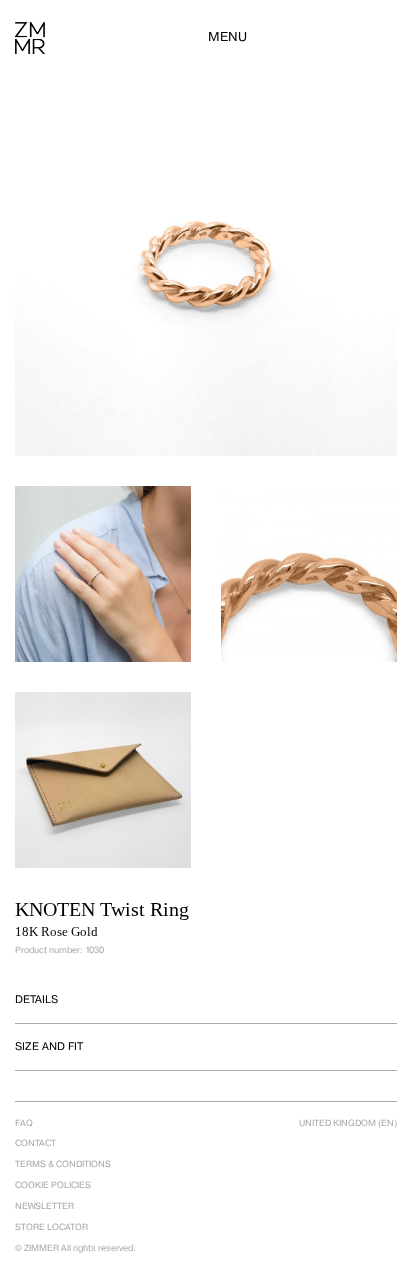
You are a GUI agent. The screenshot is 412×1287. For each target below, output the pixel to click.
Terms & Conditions (63, 1164)
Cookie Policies (53, 1185)
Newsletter (44, 1206)
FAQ (24, 1123)
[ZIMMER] (30, 38)
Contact (35, 1143)
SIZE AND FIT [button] (49, 1046)
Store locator (51, 1227)
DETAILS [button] (36, 999)
